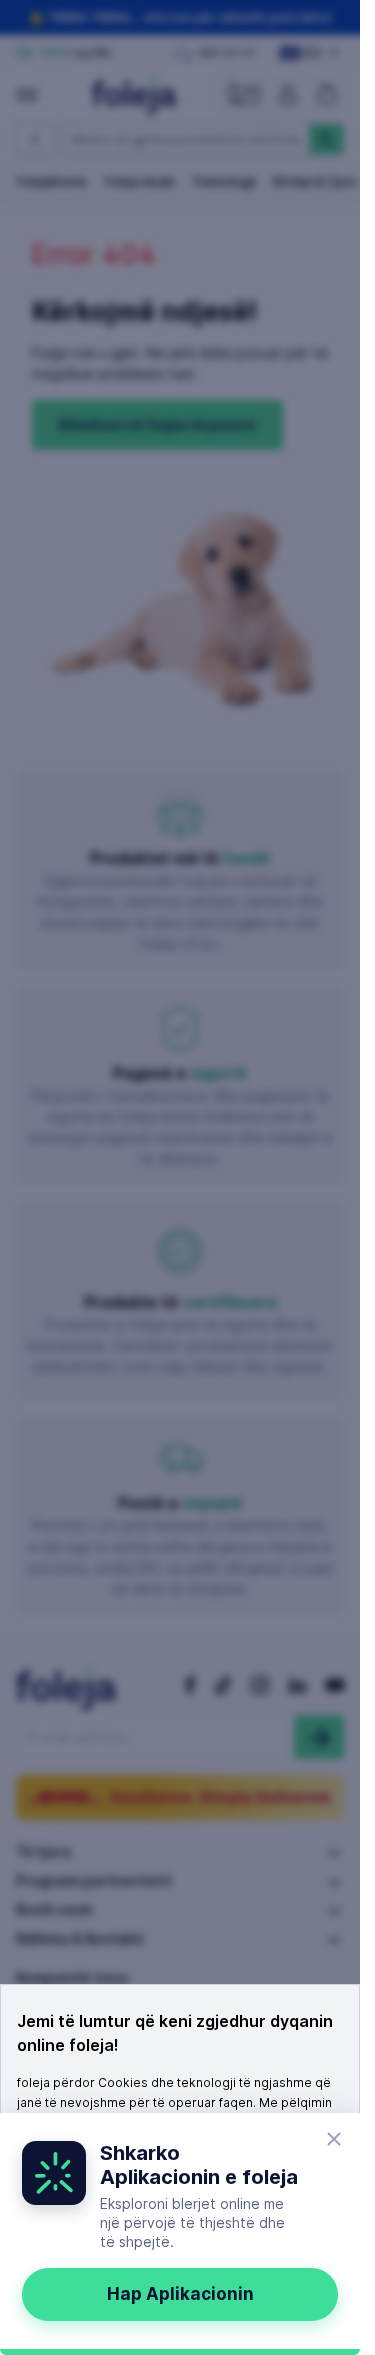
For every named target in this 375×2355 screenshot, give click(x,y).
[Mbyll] (334, 2139)
